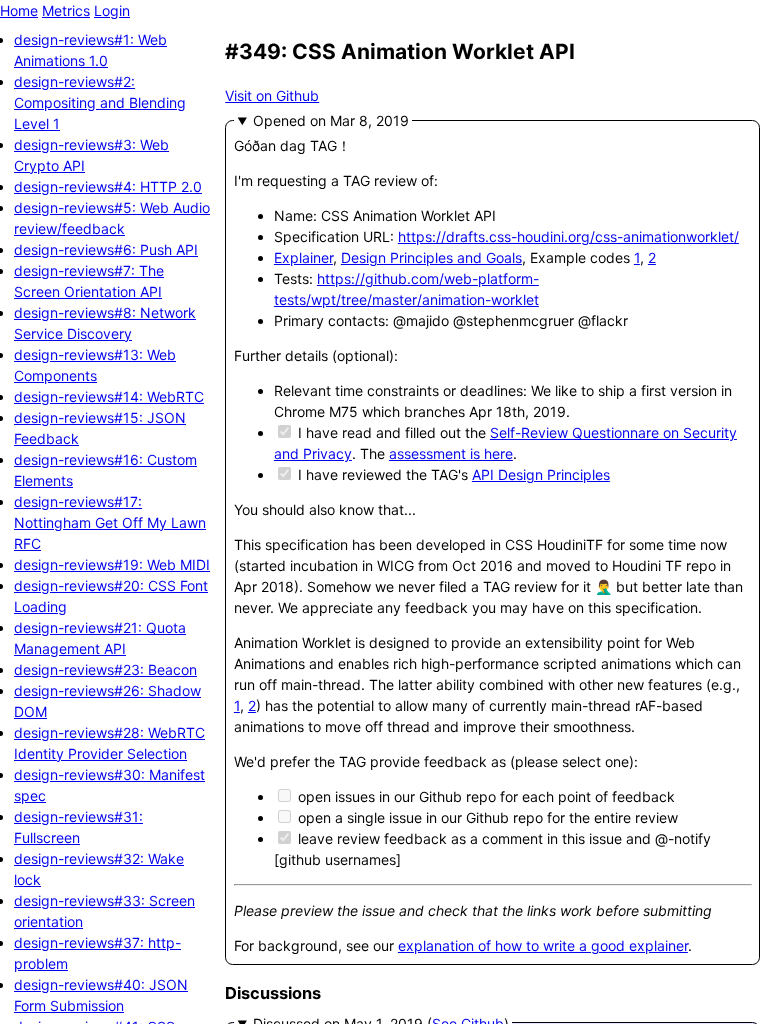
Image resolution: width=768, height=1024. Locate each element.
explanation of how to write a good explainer (543, 945)
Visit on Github (272, 95)
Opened (281, 120)
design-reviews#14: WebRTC (109, 396)
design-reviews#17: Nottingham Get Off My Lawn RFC (110, 522)
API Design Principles (541, 474)
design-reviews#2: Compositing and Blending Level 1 (100, 102)
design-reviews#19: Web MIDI (112, 564)
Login (112, 10)
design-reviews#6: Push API (106, 249)
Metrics (66, 10)
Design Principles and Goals (431, 257)
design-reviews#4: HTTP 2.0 (108, 186)
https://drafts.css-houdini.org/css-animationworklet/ (568, 236)
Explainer (303, 257)
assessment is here (451, 453)
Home (19, 10)
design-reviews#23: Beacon (105, 669)
